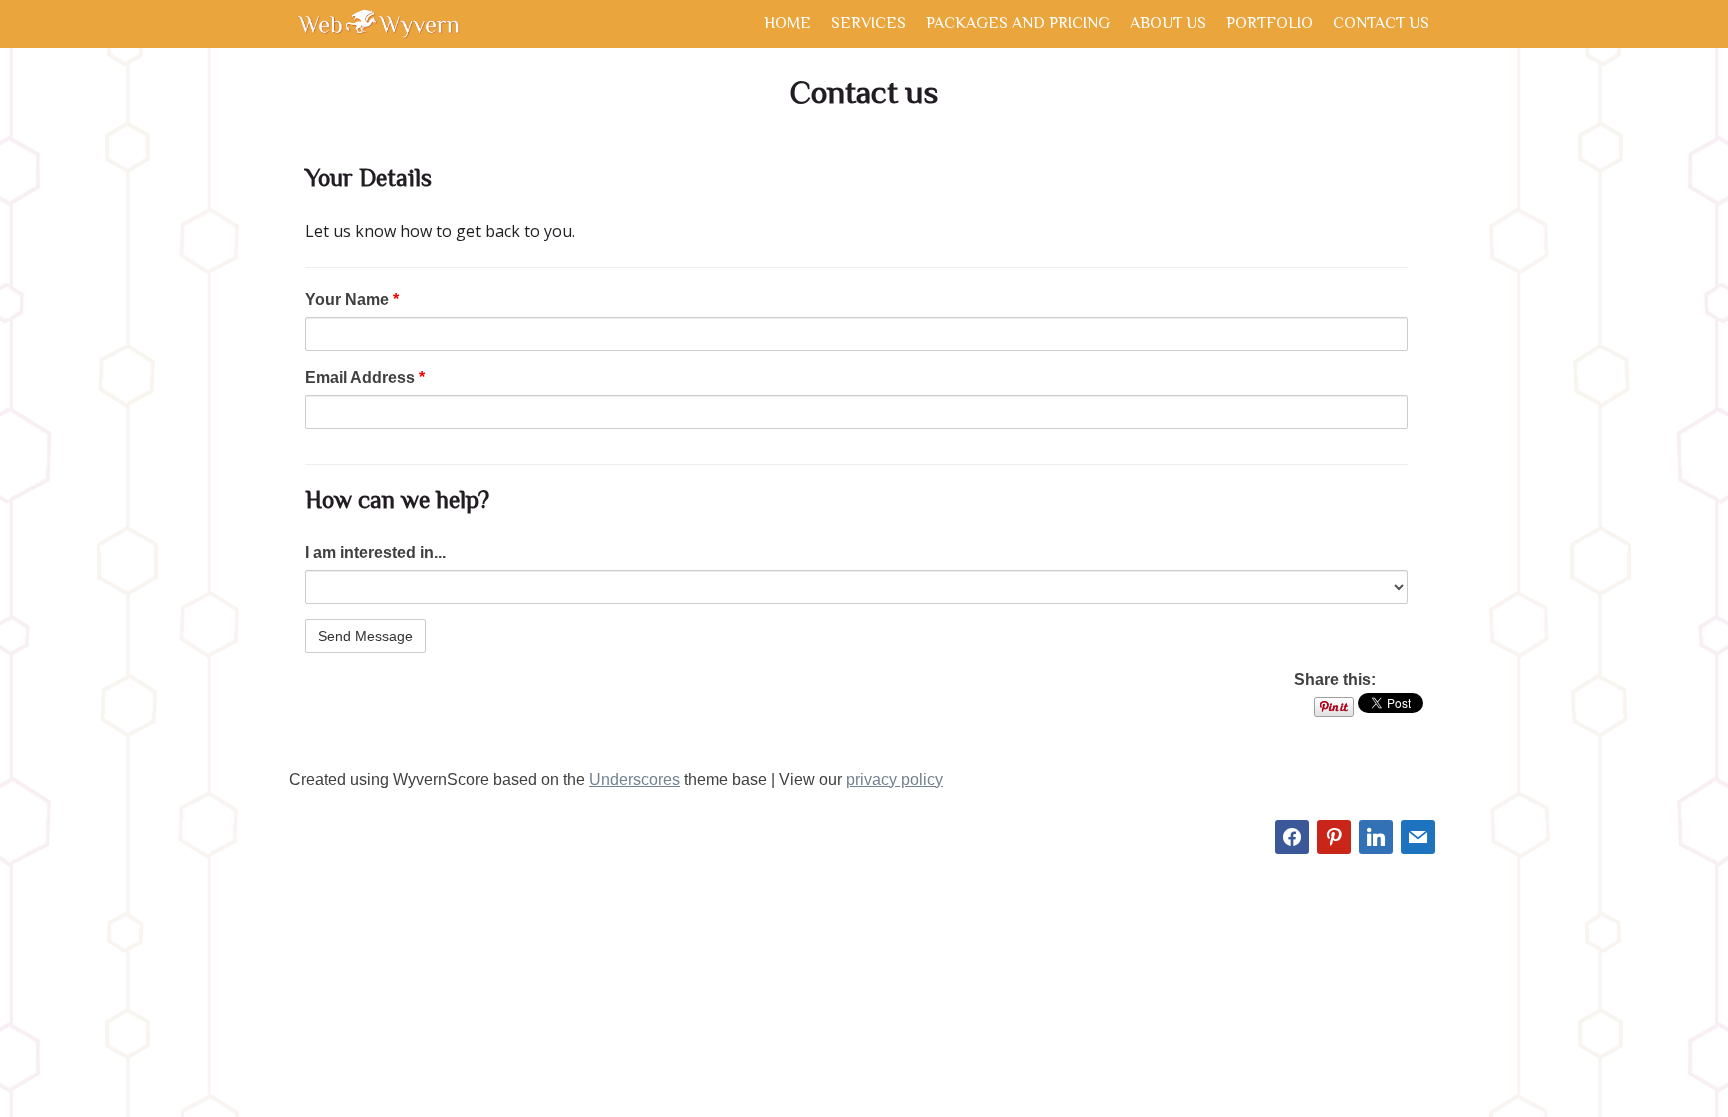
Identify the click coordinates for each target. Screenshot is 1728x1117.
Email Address (365, 377)
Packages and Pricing (1018, 25)
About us (1168, 25)
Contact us (1381, 25)
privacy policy (894, 779)
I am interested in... (375, 552)
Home (787, 25)
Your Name (352, 299)
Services (868, 25)
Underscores (634, 779)
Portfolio (1269, 25)
